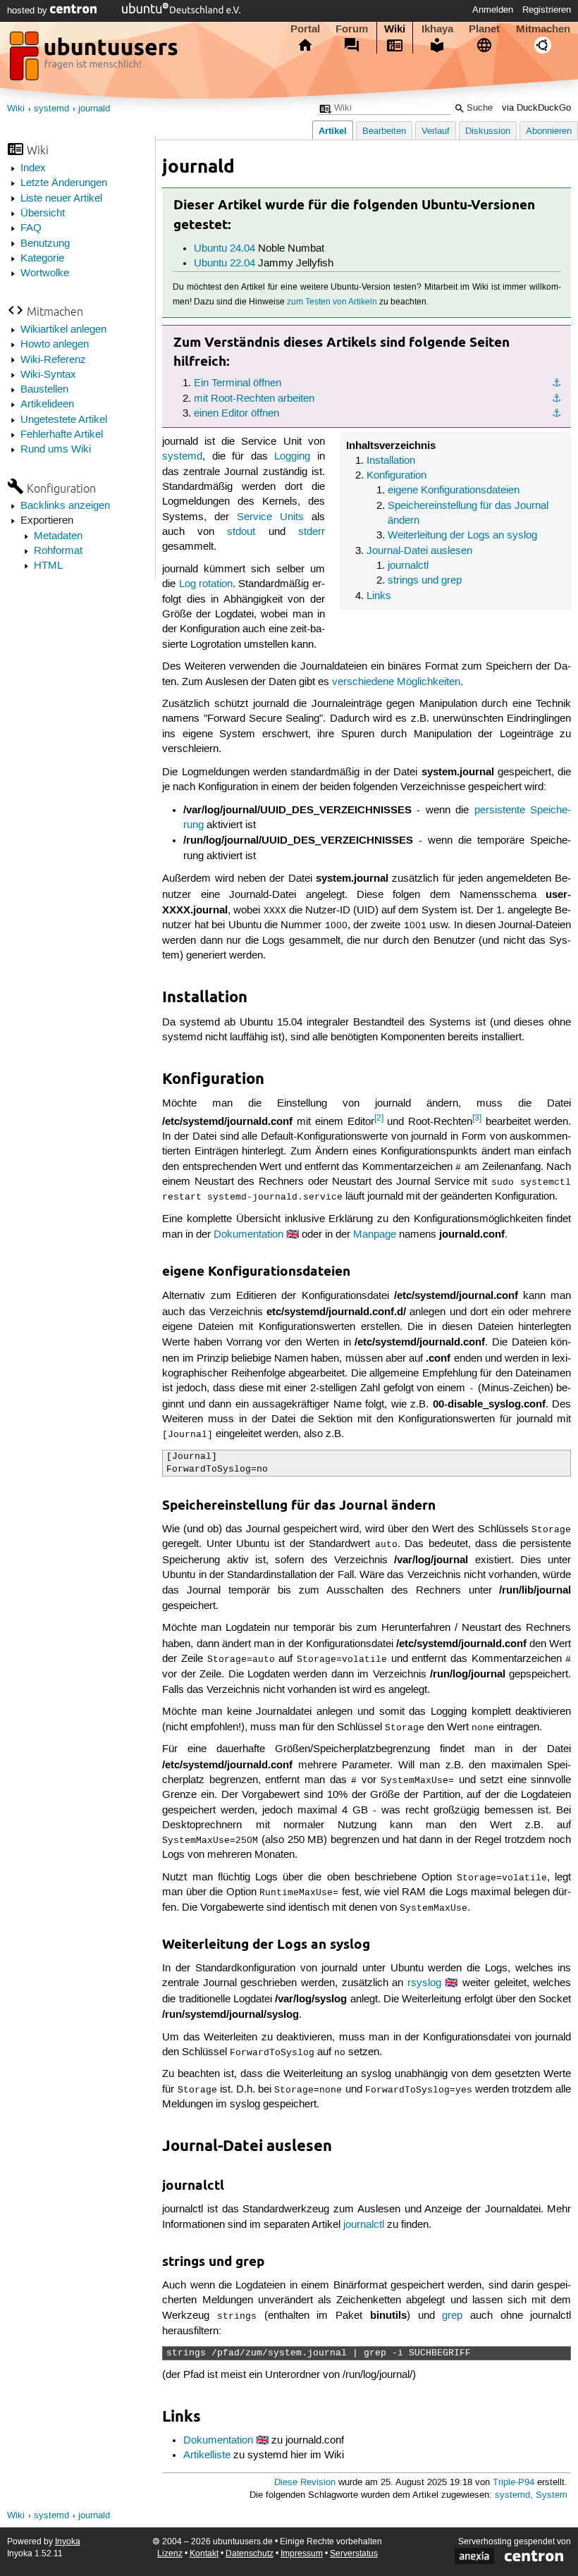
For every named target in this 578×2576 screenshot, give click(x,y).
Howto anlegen (55, 345)
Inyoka (68, 2542)
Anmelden (493, 10)
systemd (51, 109)
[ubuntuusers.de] (95, 60)
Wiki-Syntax (48, 375)
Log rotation (206, 584)
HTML (48, 566)
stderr (312, 532)
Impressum (302, 2554)
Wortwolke (45, 273)
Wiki (395, 29)
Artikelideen (47, 405)
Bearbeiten (384, 131)
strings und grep (425, 581)
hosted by (29, 11)
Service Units (270, 517)
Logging (292, 457)
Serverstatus (354, 2554)
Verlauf (436, 131)
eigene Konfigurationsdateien (454, 491)
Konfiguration (396, 476)
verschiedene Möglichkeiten (396, 682)
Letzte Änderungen (64, 183)
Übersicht (43, 214)
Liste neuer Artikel (61, 199)
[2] (379, 1118)
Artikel (333, 131)
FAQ (31, 228)
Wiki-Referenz (53, 360)
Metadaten (58, 536)
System (552, 2495)
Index (33, 168)
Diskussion (488, 131)
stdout (241, 532)
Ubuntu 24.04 (225, 249)
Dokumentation (248, 1235)
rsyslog (424, 1983)
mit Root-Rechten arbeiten (254, 399)
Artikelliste (207, 2455)
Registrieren (547, 10)
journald (94, 109)
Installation (391, 461)
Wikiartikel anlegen (63, 330)
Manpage (375, 1235)
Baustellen (44, 390)
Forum (352, 29)
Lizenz (170, 2554)
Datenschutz (250, 2554)
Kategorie (42, 259)
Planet (484, 29)
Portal (305, 29)
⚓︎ (557, 383)
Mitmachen (543, 29)
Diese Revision (305, 2483)
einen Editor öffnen (236, 414)
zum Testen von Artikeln (332, 302)
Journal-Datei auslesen (419, 551)
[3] (477, 1118)
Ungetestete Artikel (64, 420)
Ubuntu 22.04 (225, 264)
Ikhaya (437, 29)
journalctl (408, 566)
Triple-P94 (514, 2483)
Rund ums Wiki (56, 450)
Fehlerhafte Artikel (62, 435)
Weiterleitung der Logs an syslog (462, 536)
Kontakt (204, 2554)
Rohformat (58, 551)
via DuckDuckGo (536, 108)
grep (452, 2316)
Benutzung (45, 244)
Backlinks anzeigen (65, 506)
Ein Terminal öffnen (238, 383)
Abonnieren (549, 131)
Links (379, 596)
